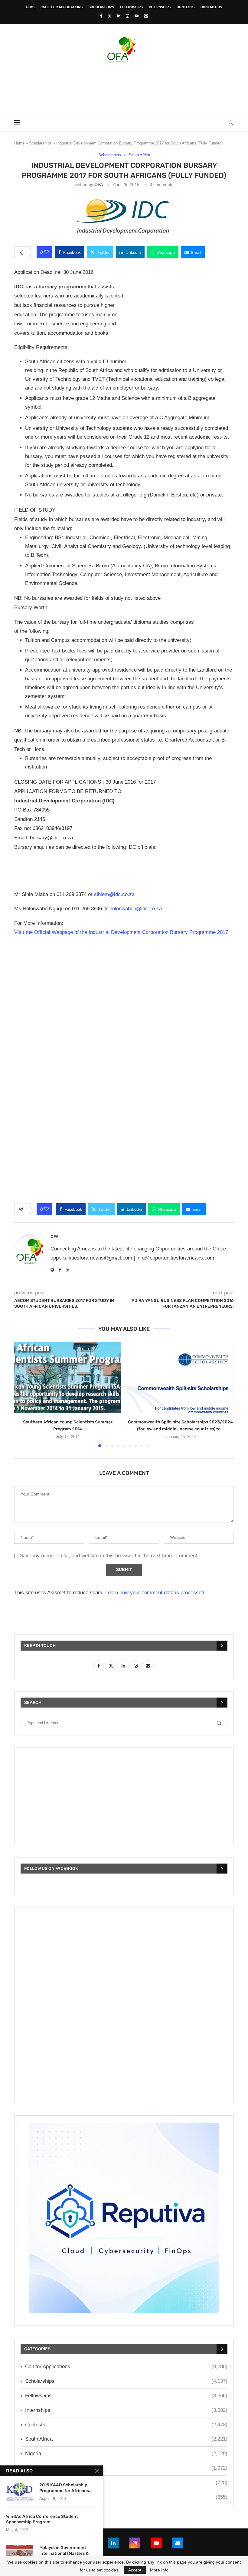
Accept (135, 2570)
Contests (186, 7)
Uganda (126, 2497)
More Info (159, 2570)
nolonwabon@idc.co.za (136, 909)
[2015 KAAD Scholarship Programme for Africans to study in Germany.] (20, 2491)
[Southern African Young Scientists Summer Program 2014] (68, 1377)
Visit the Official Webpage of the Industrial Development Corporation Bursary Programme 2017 (122, 932)
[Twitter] (110, 16)
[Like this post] (46, 252)
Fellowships (131, 7)
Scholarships (101, 7)
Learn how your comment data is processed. (155, 1593)
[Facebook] (101, 16)
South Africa (126, 2439)
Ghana (126, 2483)
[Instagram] (127, 16)
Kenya (126, 2468)
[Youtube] (137, 16)
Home (31, 7)
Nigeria (126, 2453)
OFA (98, 184)
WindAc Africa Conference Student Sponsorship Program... (42, 2519)
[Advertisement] (124, 86)
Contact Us (211, 7)
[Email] (146, 16)
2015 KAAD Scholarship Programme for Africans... (66, 2488)
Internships (160, 7)
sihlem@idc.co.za (114, 894)
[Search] (231, 123)
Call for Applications (62, 7)
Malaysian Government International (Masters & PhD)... (64, 2553)
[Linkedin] (119, 16)
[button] (22, 1394)
